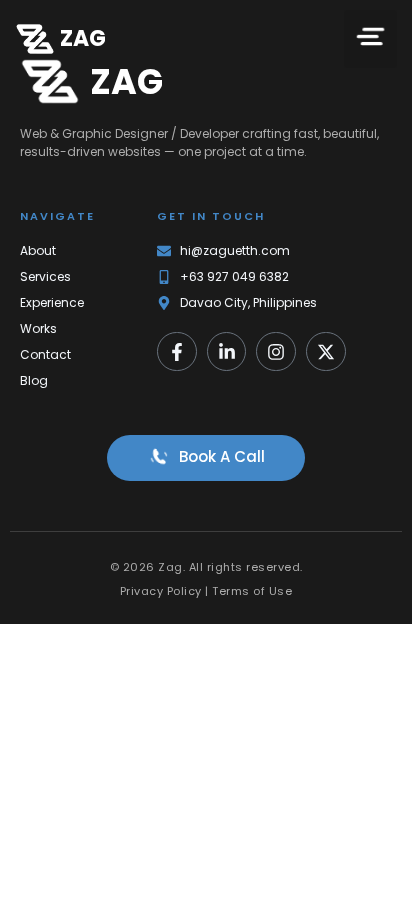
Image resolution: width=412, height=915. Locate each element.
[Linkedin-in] (227, 352)
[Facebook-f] (177, 352)
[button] (370, 39)
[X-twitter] (326, 352)
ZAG (83, 38)
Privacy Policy (161, 591)
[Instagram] (276, 352)
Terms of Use (252, 591)
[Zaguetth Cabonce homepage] (35, 39)
